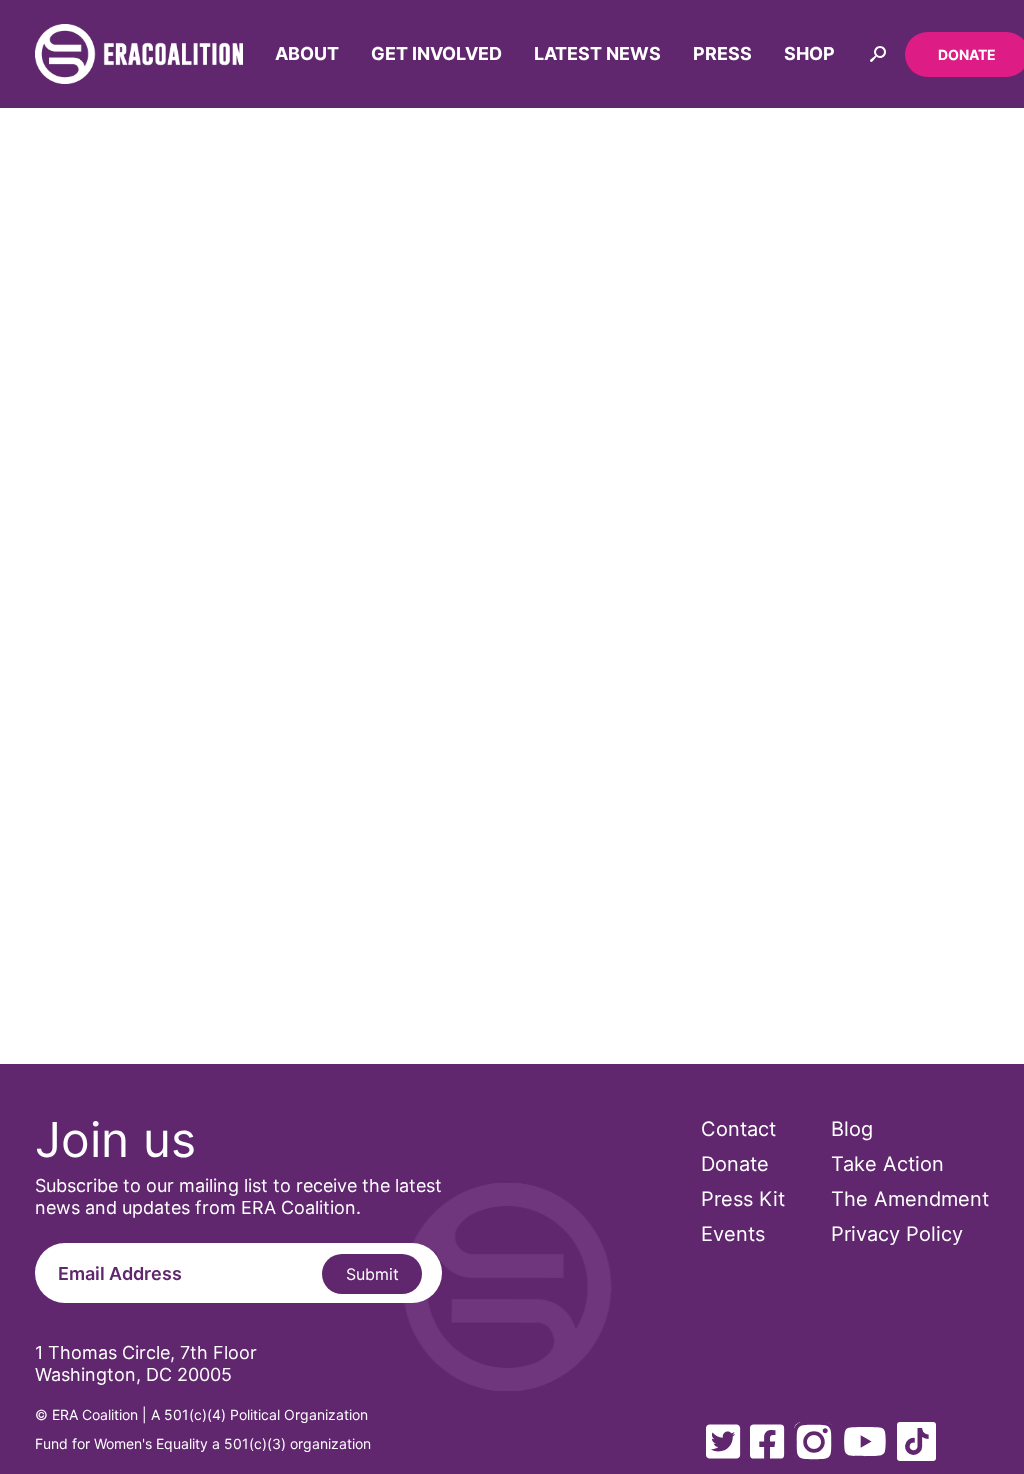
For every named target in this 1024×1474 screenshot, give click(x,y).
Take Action (887, 1164)
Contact (738, 1129)
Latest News (597, 53)
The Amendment (910, 1199)
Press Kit (743, 1199)
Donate (735, 1164)
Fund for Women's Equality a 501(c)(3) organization (203, 1443)
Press (722, 53)
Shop (809, 53)
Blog (852, 1129)
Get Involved (436, 53)
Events (733, 1234)
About (307, 53)
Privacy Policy (897, 1234)
